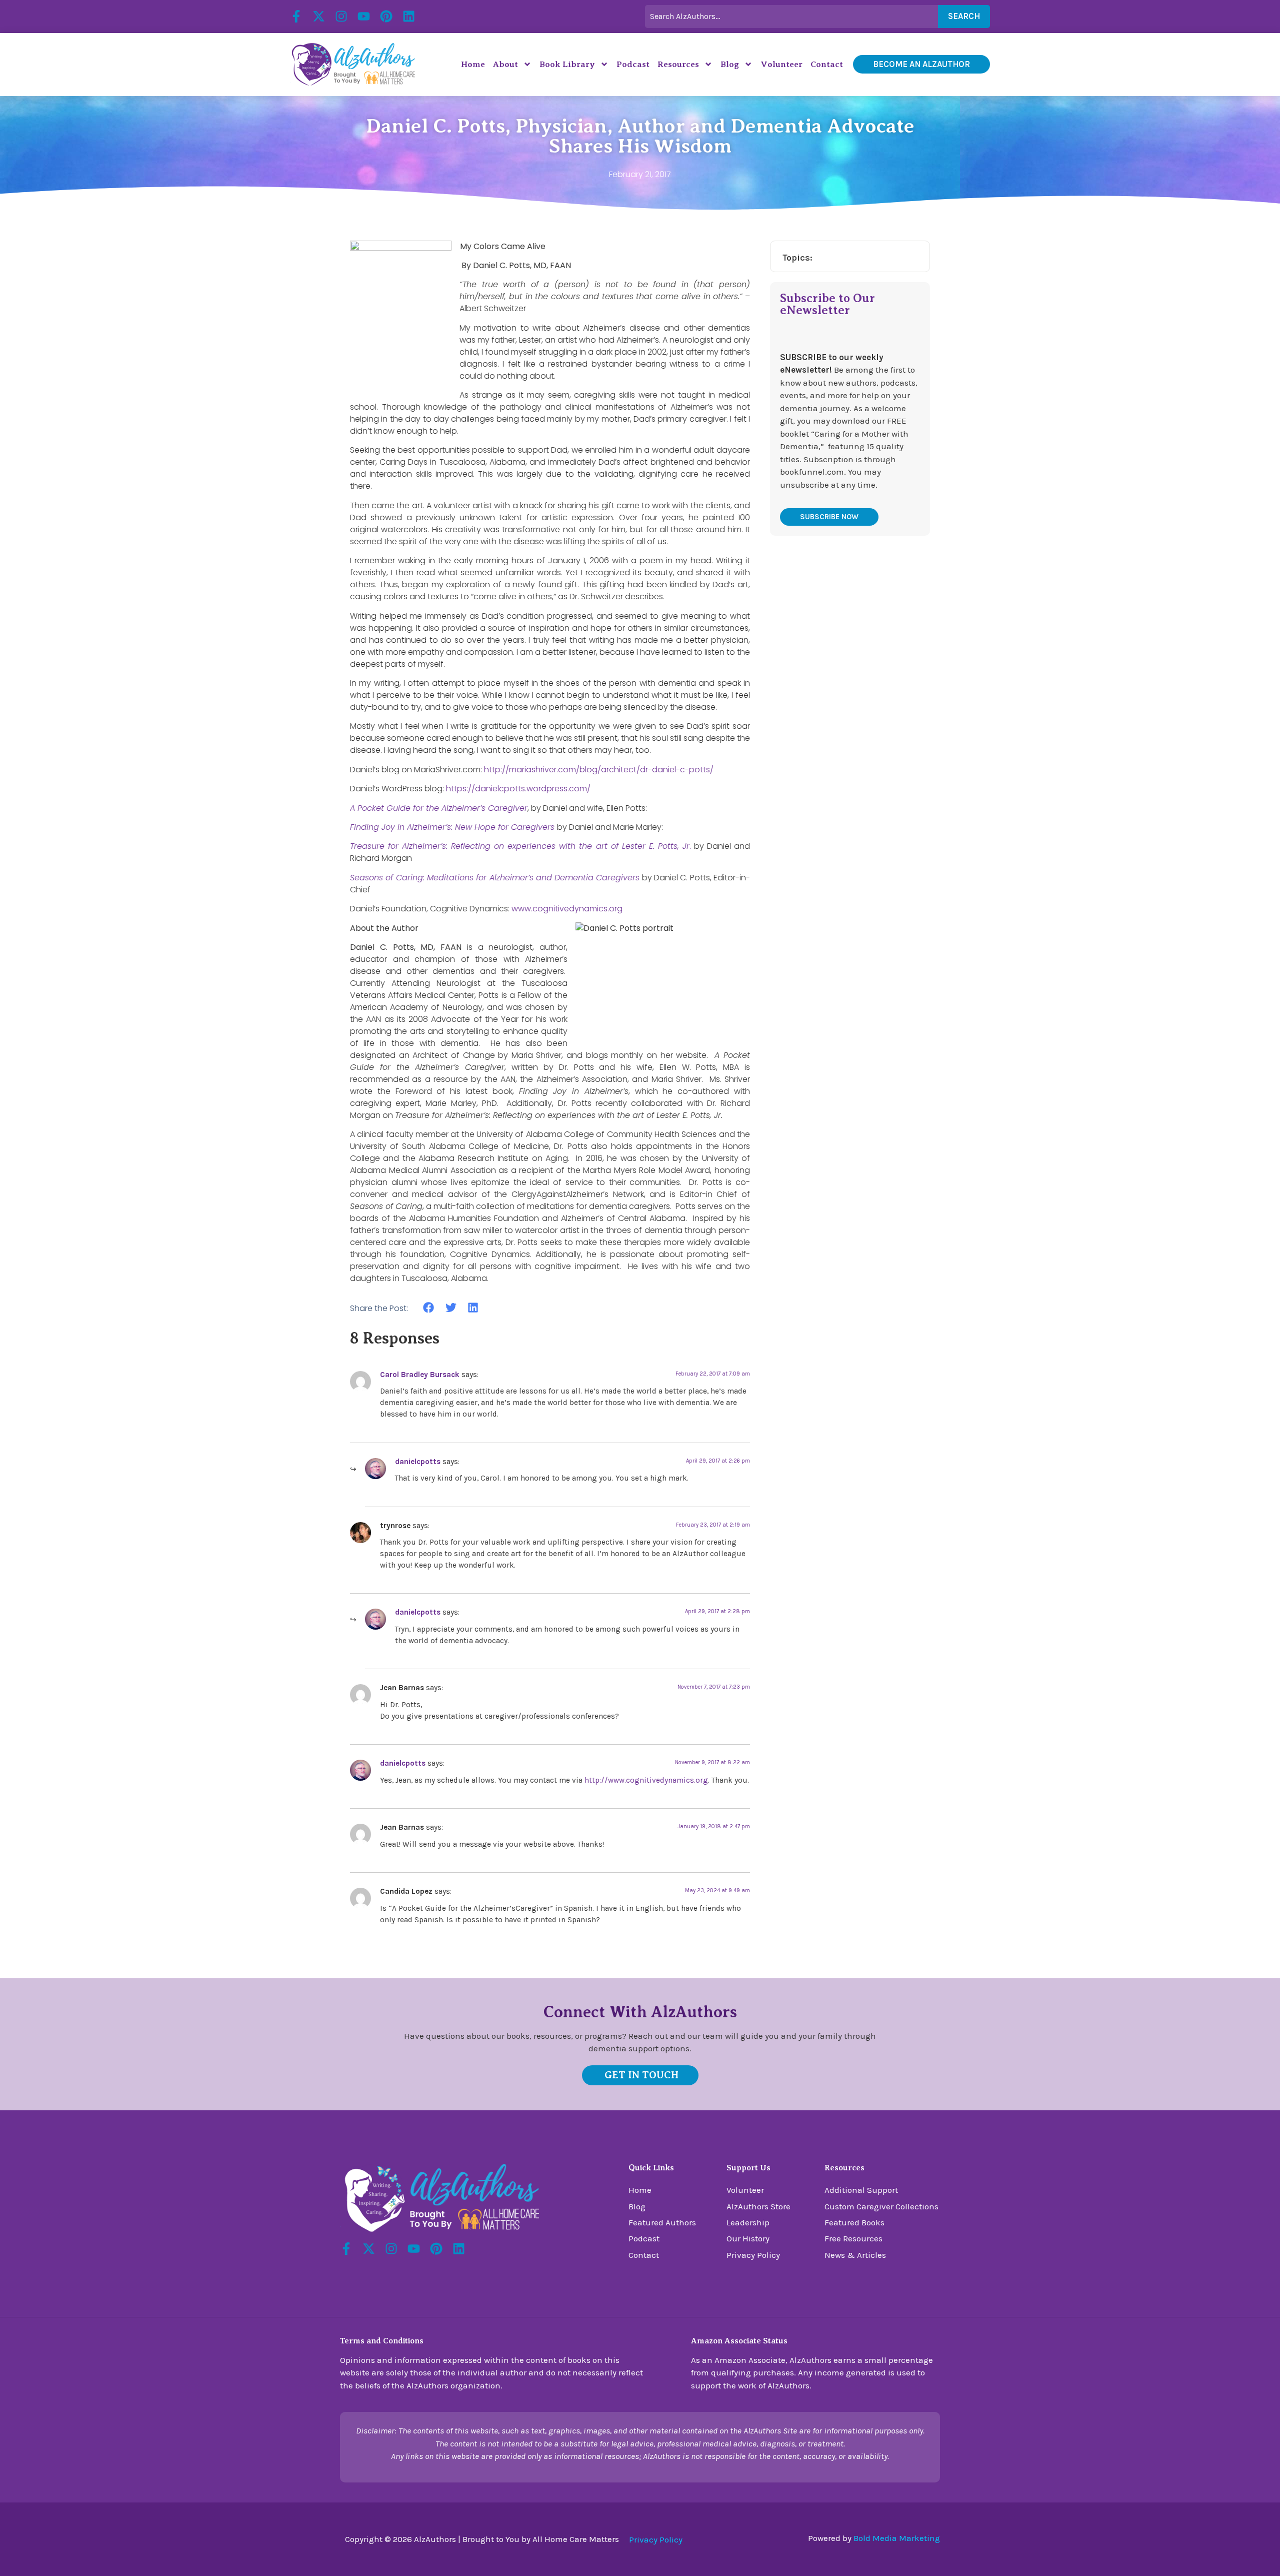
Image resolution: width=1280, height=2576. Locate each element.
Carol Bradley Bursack (420, 1375)
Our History (748, 2238)
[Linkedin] (409, 16)
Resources (678, 64)
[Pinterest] (386, 16)
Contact (827, 64)
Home (473, 64)
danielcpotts (418, 1462)
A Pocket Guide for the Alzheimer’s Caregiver (439, 808)
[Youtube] (364, 16)
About (505, 64)
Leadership (748, 2222)
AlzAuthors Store (758, 2206)
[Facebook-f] (296, 16)
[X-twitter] (319, 16)
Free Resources (853, 2238)
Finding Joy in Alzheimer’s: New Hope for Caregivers (452, 827)
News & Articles (855, 2255)
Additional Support (861, 2190)
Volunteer (781, 64)
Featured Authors (662, 2222)
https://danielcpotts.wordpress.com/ (518, 789)
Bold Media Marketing (897, 2538)
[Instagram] (341, 16)
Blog (730, 64)
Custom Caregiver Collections (881, 2206)
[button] (429, 1308)
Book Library (567, 64)
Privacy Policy (753, 2255)
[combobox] (791, 17)
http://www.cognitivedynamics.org (646, 1780)
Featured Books (854, 2222)
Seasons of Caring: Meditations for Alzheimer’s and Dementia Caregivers (495, 878)
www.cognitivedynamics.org (567, 909)
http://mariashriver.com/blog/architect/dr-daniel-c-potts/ (599, 770)
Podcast (633, 64)
